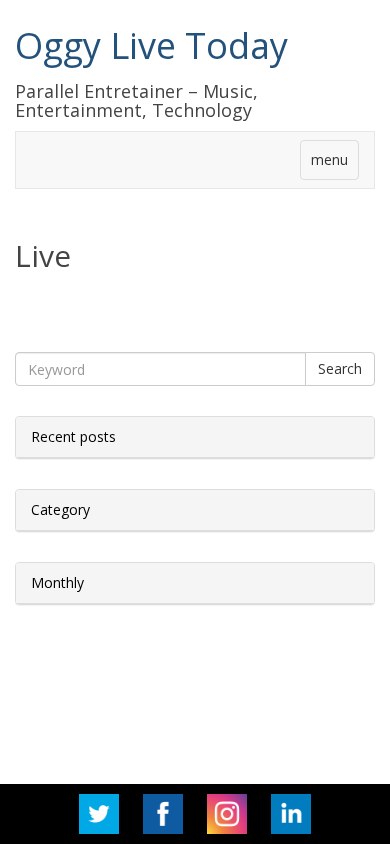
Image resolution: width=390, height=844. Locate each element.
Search (340, 368)
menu (329, 159)
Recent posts (73, 436)
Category (60, 509)
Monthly (57, 582)
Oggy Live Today (151, 45)
